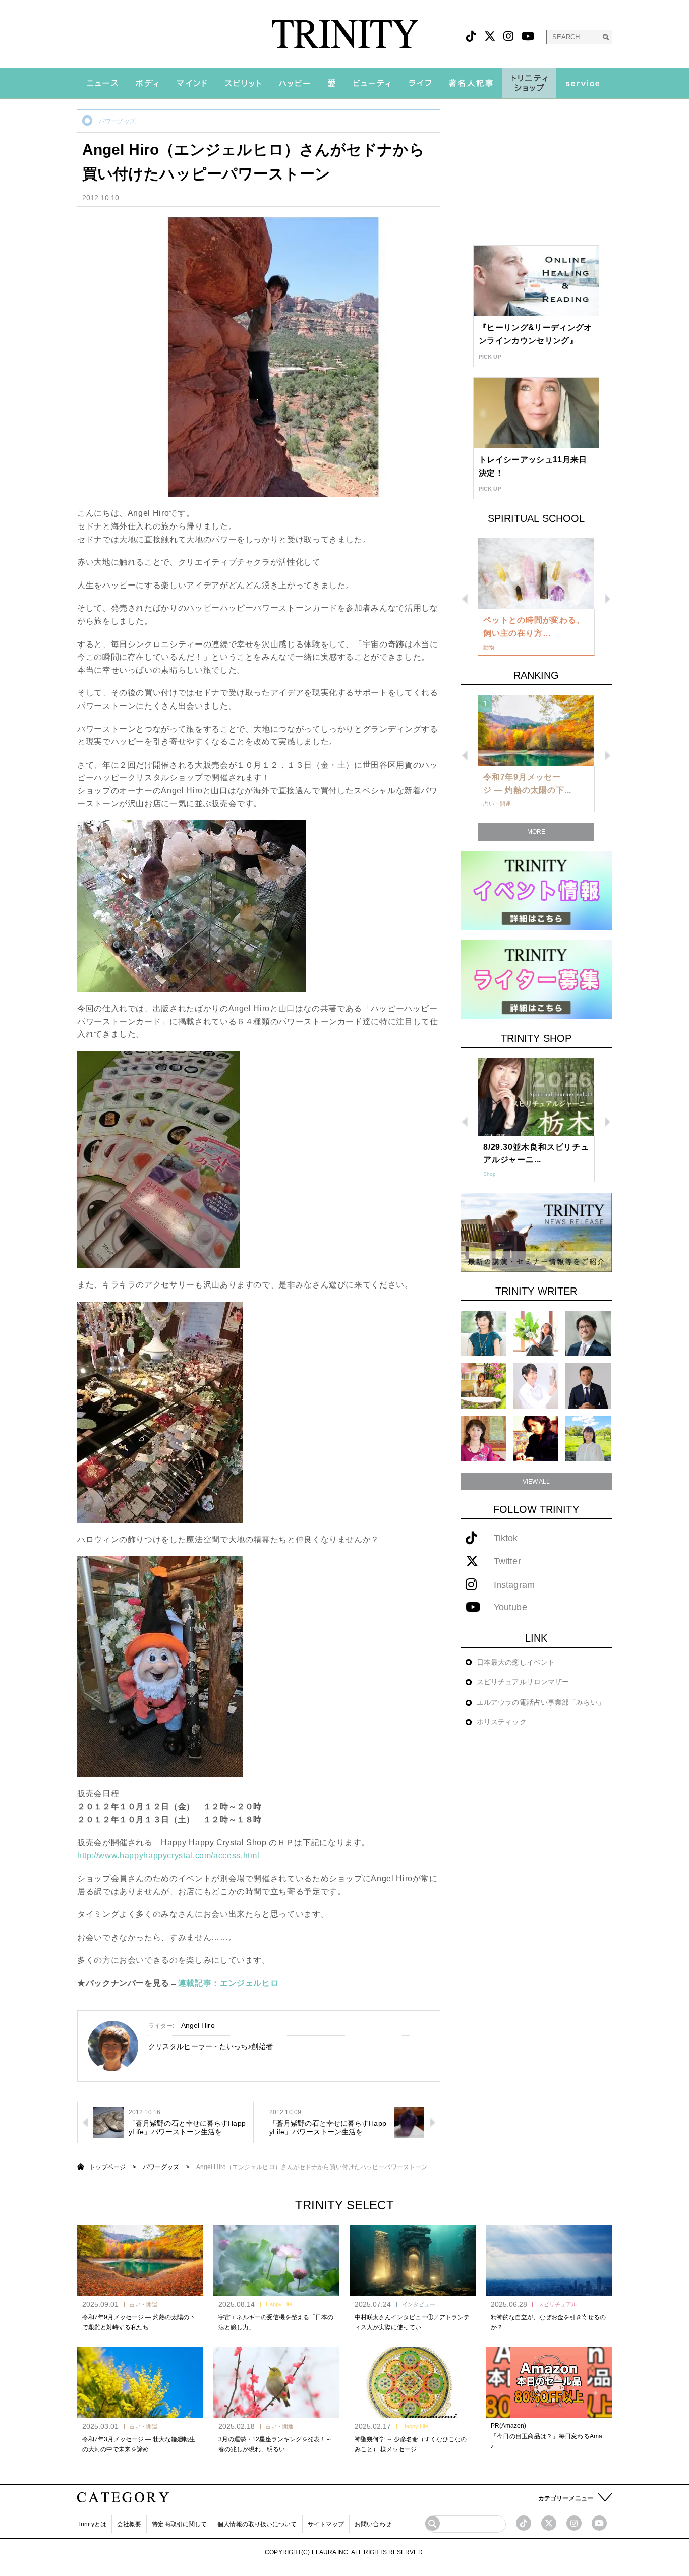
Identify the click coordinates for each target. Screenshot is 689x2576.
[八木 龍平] (588, 1333)
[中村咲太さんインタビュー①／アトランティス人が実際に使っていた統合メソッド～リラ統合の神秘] (413, 2260)
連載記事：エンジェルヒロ (228, 1983)
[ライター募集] (536, 979)
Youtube (510, 1607)
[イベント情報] (536, 890)
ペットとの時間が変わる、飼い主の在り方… (534, 627)
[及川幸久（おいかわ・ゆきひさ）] (588, 1386)
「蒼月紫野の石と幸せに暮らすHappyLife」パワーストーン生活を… (187, 2127)
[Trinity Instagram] (574, 2523)
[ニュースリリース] (536, 1232)
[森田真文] (536, 1386)
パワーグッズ (117, 121)
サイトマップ (326, 2524)
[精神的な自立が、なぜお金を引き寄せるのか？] (549, 2260)
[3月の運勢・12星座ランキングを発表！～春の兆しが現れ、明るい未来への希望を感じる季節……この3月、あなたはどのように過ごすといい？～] (276, 2382)
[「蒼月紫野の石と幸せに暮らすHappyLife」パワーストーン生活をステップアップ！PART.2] (409, 2122)
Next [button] (608, 599)
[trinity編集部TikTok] (524, 2523)
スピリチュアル (558, 2304)
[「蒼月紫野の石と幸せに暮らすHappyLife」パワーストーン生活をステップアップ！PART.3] (108, 2122)
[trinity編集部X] (549, 2523)
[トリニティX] (490, 37)
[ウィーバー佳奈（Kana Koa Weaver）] (536, 1333)
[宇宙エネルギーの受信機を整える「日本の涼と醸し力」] (276, 2260)
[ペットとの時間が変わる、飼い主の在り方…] (536, 573)
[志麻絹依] (483, 1333)
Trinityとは (92, 2524)
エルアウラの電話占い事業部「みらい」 (541, 1702)
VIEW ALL (536, 1482)
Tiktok (506, 1538)
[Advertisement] (536, 172)
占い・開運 (143, 2304)
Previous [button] (465, 599)
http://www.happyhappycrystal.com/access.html (168, 1856)
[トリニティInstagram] (508, 37)
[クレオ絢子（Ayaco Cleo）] (483, 1386)
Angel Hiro (198, 2025)
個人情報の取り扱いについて (257, 2524)
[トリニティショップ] (529, 83)
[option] (536, 597)
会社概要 (129, 2524)
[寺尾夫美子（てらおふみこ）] (483, 1438)
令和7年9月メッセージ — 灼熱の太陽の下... (527, 783)
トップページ (108, 2167)
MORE (536, 832)
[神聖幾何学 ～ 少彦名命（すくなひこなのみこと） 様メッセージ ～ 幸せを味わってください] (413, 2382)
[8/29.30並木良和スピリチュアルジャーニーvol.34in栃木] (536, 1097)
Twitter (507, 1562)
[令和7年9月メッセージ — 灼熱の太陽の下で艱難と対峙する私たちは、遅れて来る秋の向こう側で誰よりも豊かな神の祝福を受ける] (140, 2260)
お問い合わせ (373, 2524)
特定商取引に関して (179, 2524)
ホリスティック (502, 1722)
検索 (606, 37)
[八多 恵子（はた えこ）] (588, 1438)
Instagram (514, 1585)
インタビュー (419, 2304)
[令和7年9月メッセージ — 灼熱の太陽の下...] (536, 730)
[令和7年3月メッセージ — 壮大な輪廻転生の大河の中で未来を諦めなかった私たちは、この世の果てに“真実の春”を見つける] (140, 2382)
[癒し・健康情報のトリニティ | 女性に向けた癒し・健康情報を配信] (345, 34)
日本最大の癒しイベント (516, 1662)
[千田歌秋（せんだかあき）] (536, 1438)
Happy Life (279, 2304)
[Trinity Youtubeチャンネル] (599, 2523)
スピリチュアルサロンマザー (523, 1682)
